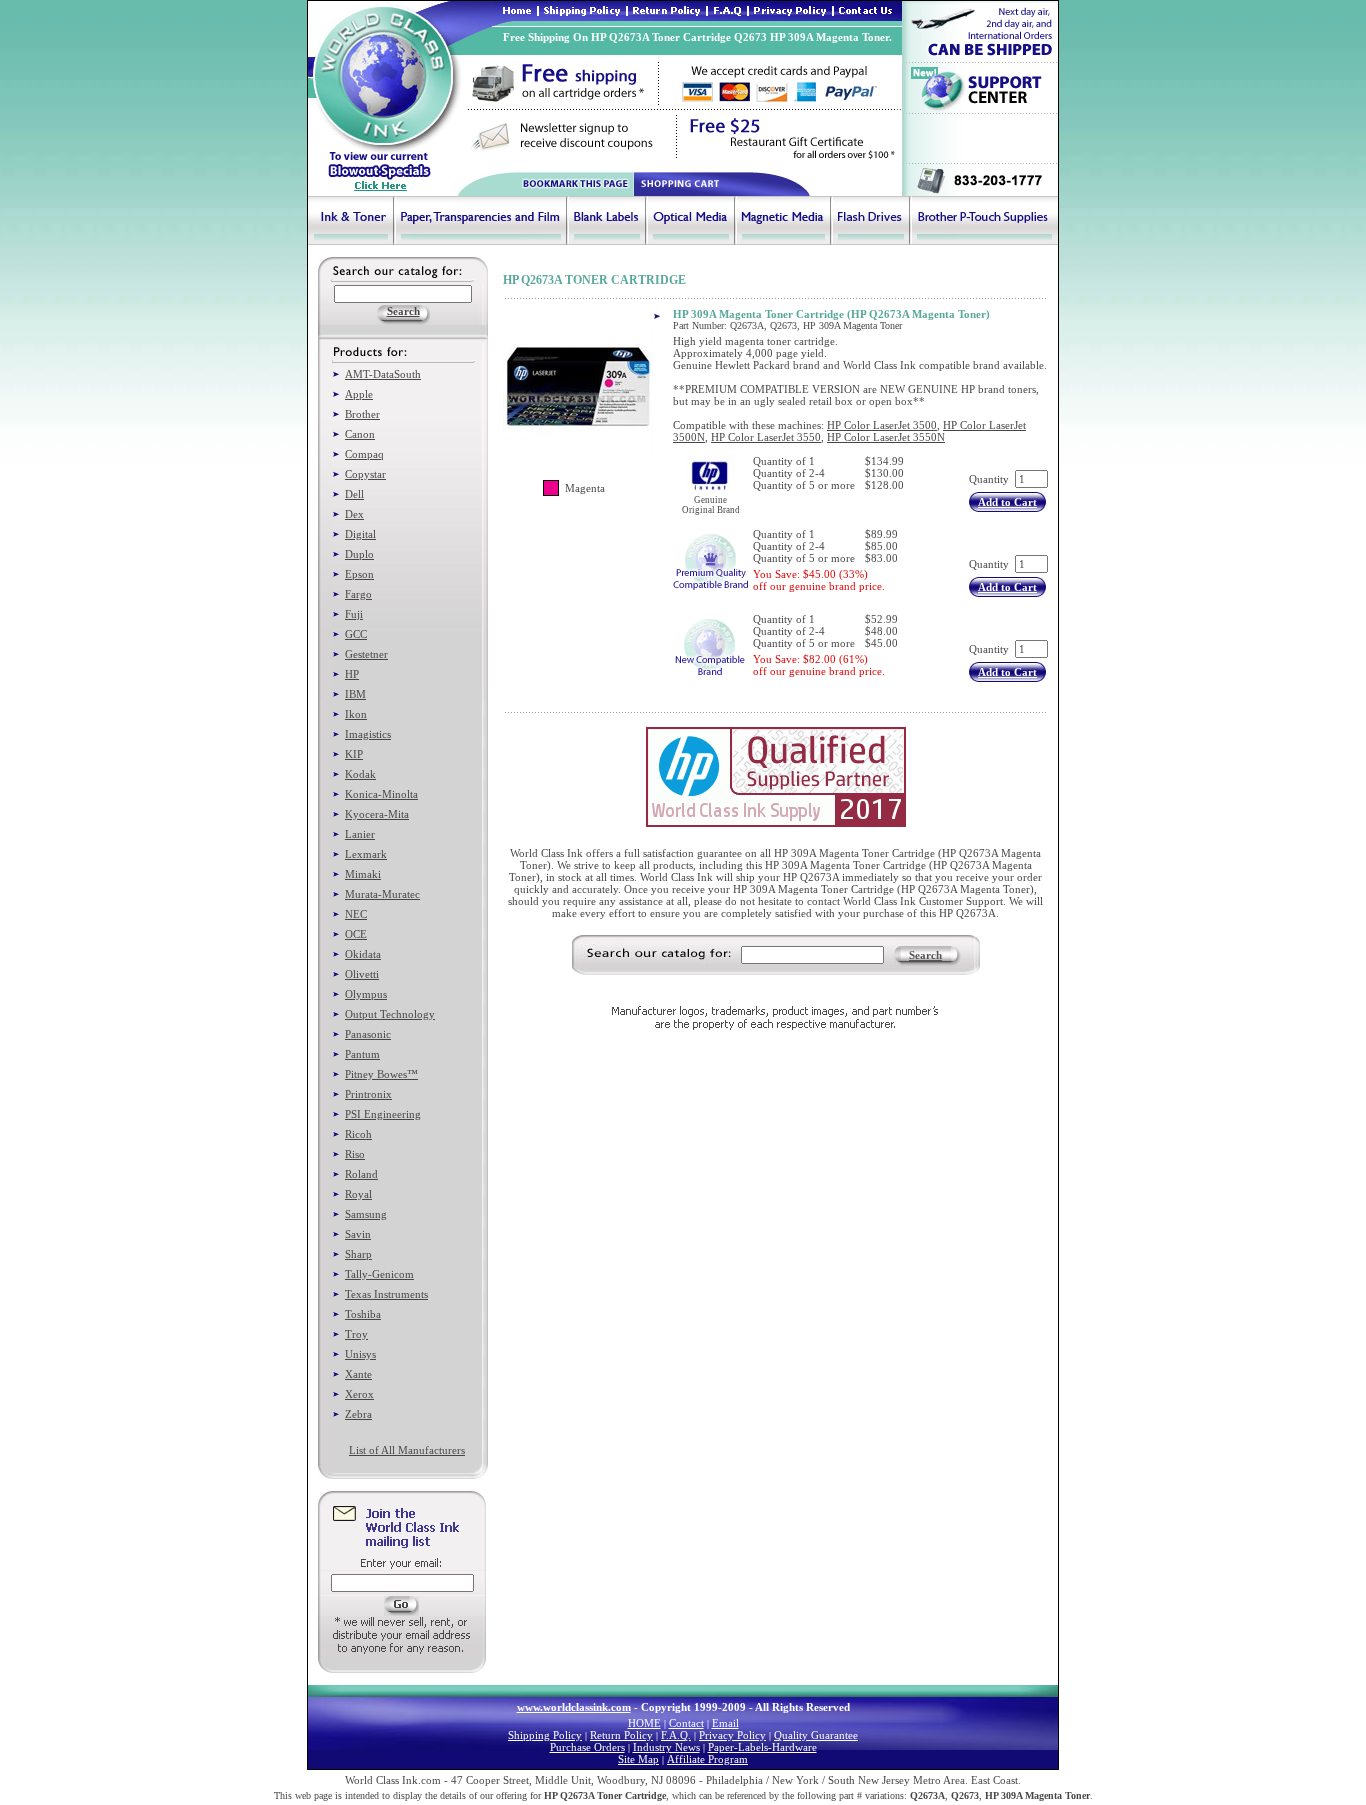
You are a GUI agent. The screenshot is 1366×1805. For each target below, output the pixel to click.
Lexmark (366, 854)
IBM (355, 694)
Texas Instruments (386, 1294)
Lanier (360, 834)
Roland (361, 1174)
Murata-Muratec (382, 894)
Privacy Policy (732, 1735)
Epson (359, 574)
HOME (644, 1723)
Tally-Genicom (379, 1274)
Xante (358, 1374)
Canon (360, 434)
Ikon (356, 714)
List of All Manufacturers (407, 1450)
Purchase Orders (587, 1747)
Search (925, 955)
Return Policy (621, 1735)
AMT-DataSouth (383, 374)
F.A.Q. (676, 1735)
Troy (356, 1334)
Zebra (358, 1414)
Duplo (359, 554)
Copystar (365, 474)
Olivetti (362, 974)
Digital (360, 534)
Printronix (368, 1094)
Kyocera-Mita (377, 814)
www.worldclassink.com (574, 1707)
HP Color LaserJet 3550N (886, 437)
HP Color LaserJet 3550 (766, 437)
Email (725, 1723)
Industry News (666, 1747)
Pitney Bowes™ (381, 1074)
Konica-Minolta (381, 794)
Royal (358, 1194)
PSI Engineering (383, 1114)
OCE (356, 934)
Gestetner (366, 654)
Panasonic (368, 1034)
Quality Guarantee (816, 1735)
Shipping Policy (545, 1735)
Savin (358, 1234)
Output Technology (390, 1014)
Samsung (366, 1214)
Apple (359, 394)
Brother (362, 414)
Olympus (366, 994)
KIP (354, 754)
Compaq (364, 454)
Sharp (358, 1254)
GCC (356, 634)
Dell (354, 494)
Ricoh (358, 1134)
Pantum (362, 1054)
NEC (356, 914)
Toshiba (363, 1314)
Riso (355, 1154)
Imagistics (368, 734)
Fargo (358, 594)
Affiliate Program (707, 1759)
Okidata (363, 954)
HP (352, 674)
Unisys (360, 1354)
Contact (686, 1723)
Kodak (360, 774)
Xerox (359, 1394)
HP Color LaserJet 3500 (882, 425)
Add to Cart (1007, 502)
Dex (354, 514)
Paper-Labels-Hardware (762, 1747)
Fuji (354, 614)
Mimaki (363, 874)
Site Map (638, 1759)
